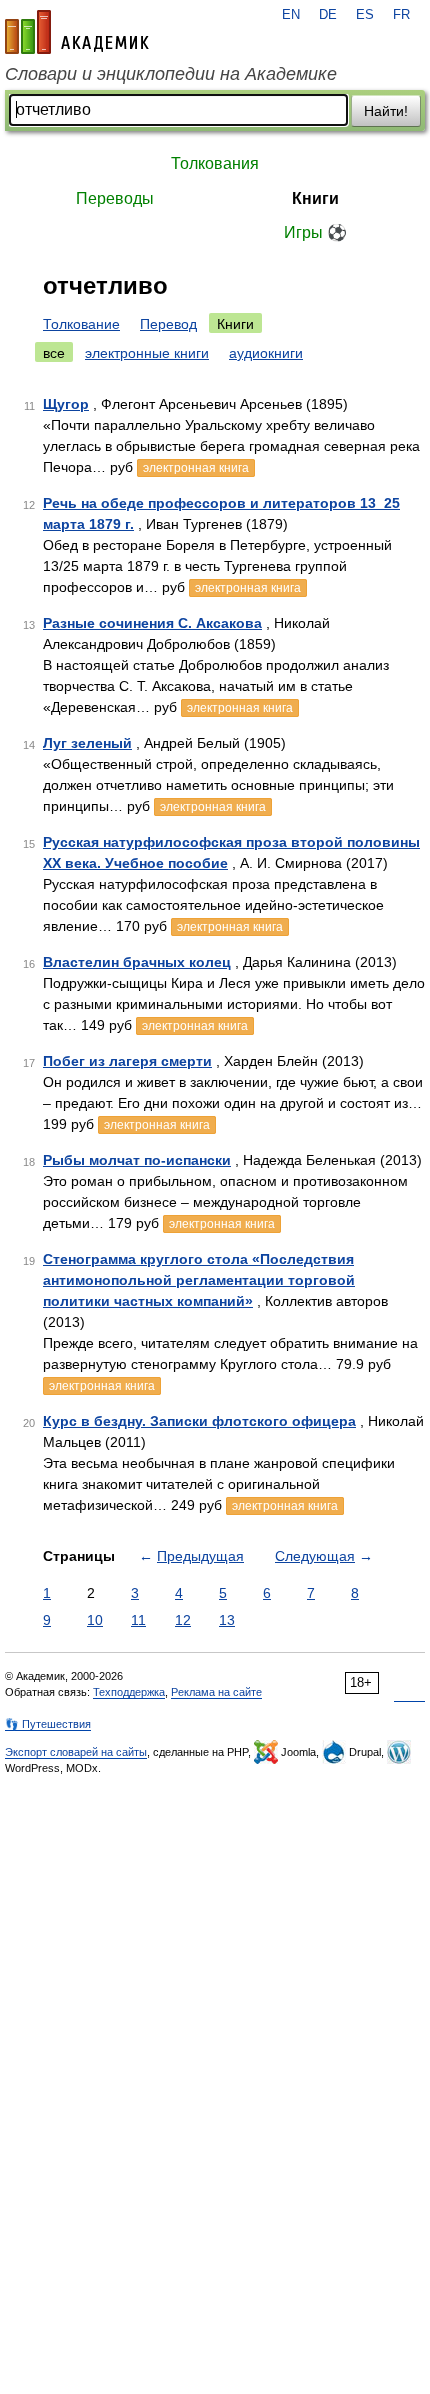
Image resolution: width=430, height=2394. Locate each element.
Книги (315, 198)
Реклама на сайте (216, 1692)
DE (328, 15)
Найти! (386, 111)
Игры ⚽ (315, 232)
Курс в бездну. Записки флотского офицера (199, 1421)
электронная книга (196, 468)
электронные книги (147, 353)
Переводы (115, 198)
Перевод (168, 324)
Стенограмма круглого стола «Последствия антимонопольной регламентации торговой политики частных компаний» (199, 1280)
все (54, 353)
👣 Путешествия (48, 1724)
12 (183, 1620)
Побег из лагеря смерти (127, 1061)
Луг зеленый (87, 743)
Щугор (66, 404)
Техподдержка (129, 1692)
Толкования (215, 163)
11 (138, 1620)
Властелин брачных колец (137, 962)
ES (365, 15)
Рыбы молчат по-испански (137, 1160)
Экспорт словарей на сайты (76, 1752)
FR (401, 15)
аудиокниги (266, 353)
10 (95, 1620)
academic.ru (77, 32)
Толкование (81, 324)
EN (291, 15)
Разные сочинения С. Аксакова (152, 623)
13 (227, 1620)
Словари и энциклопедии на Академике (171, 74)
